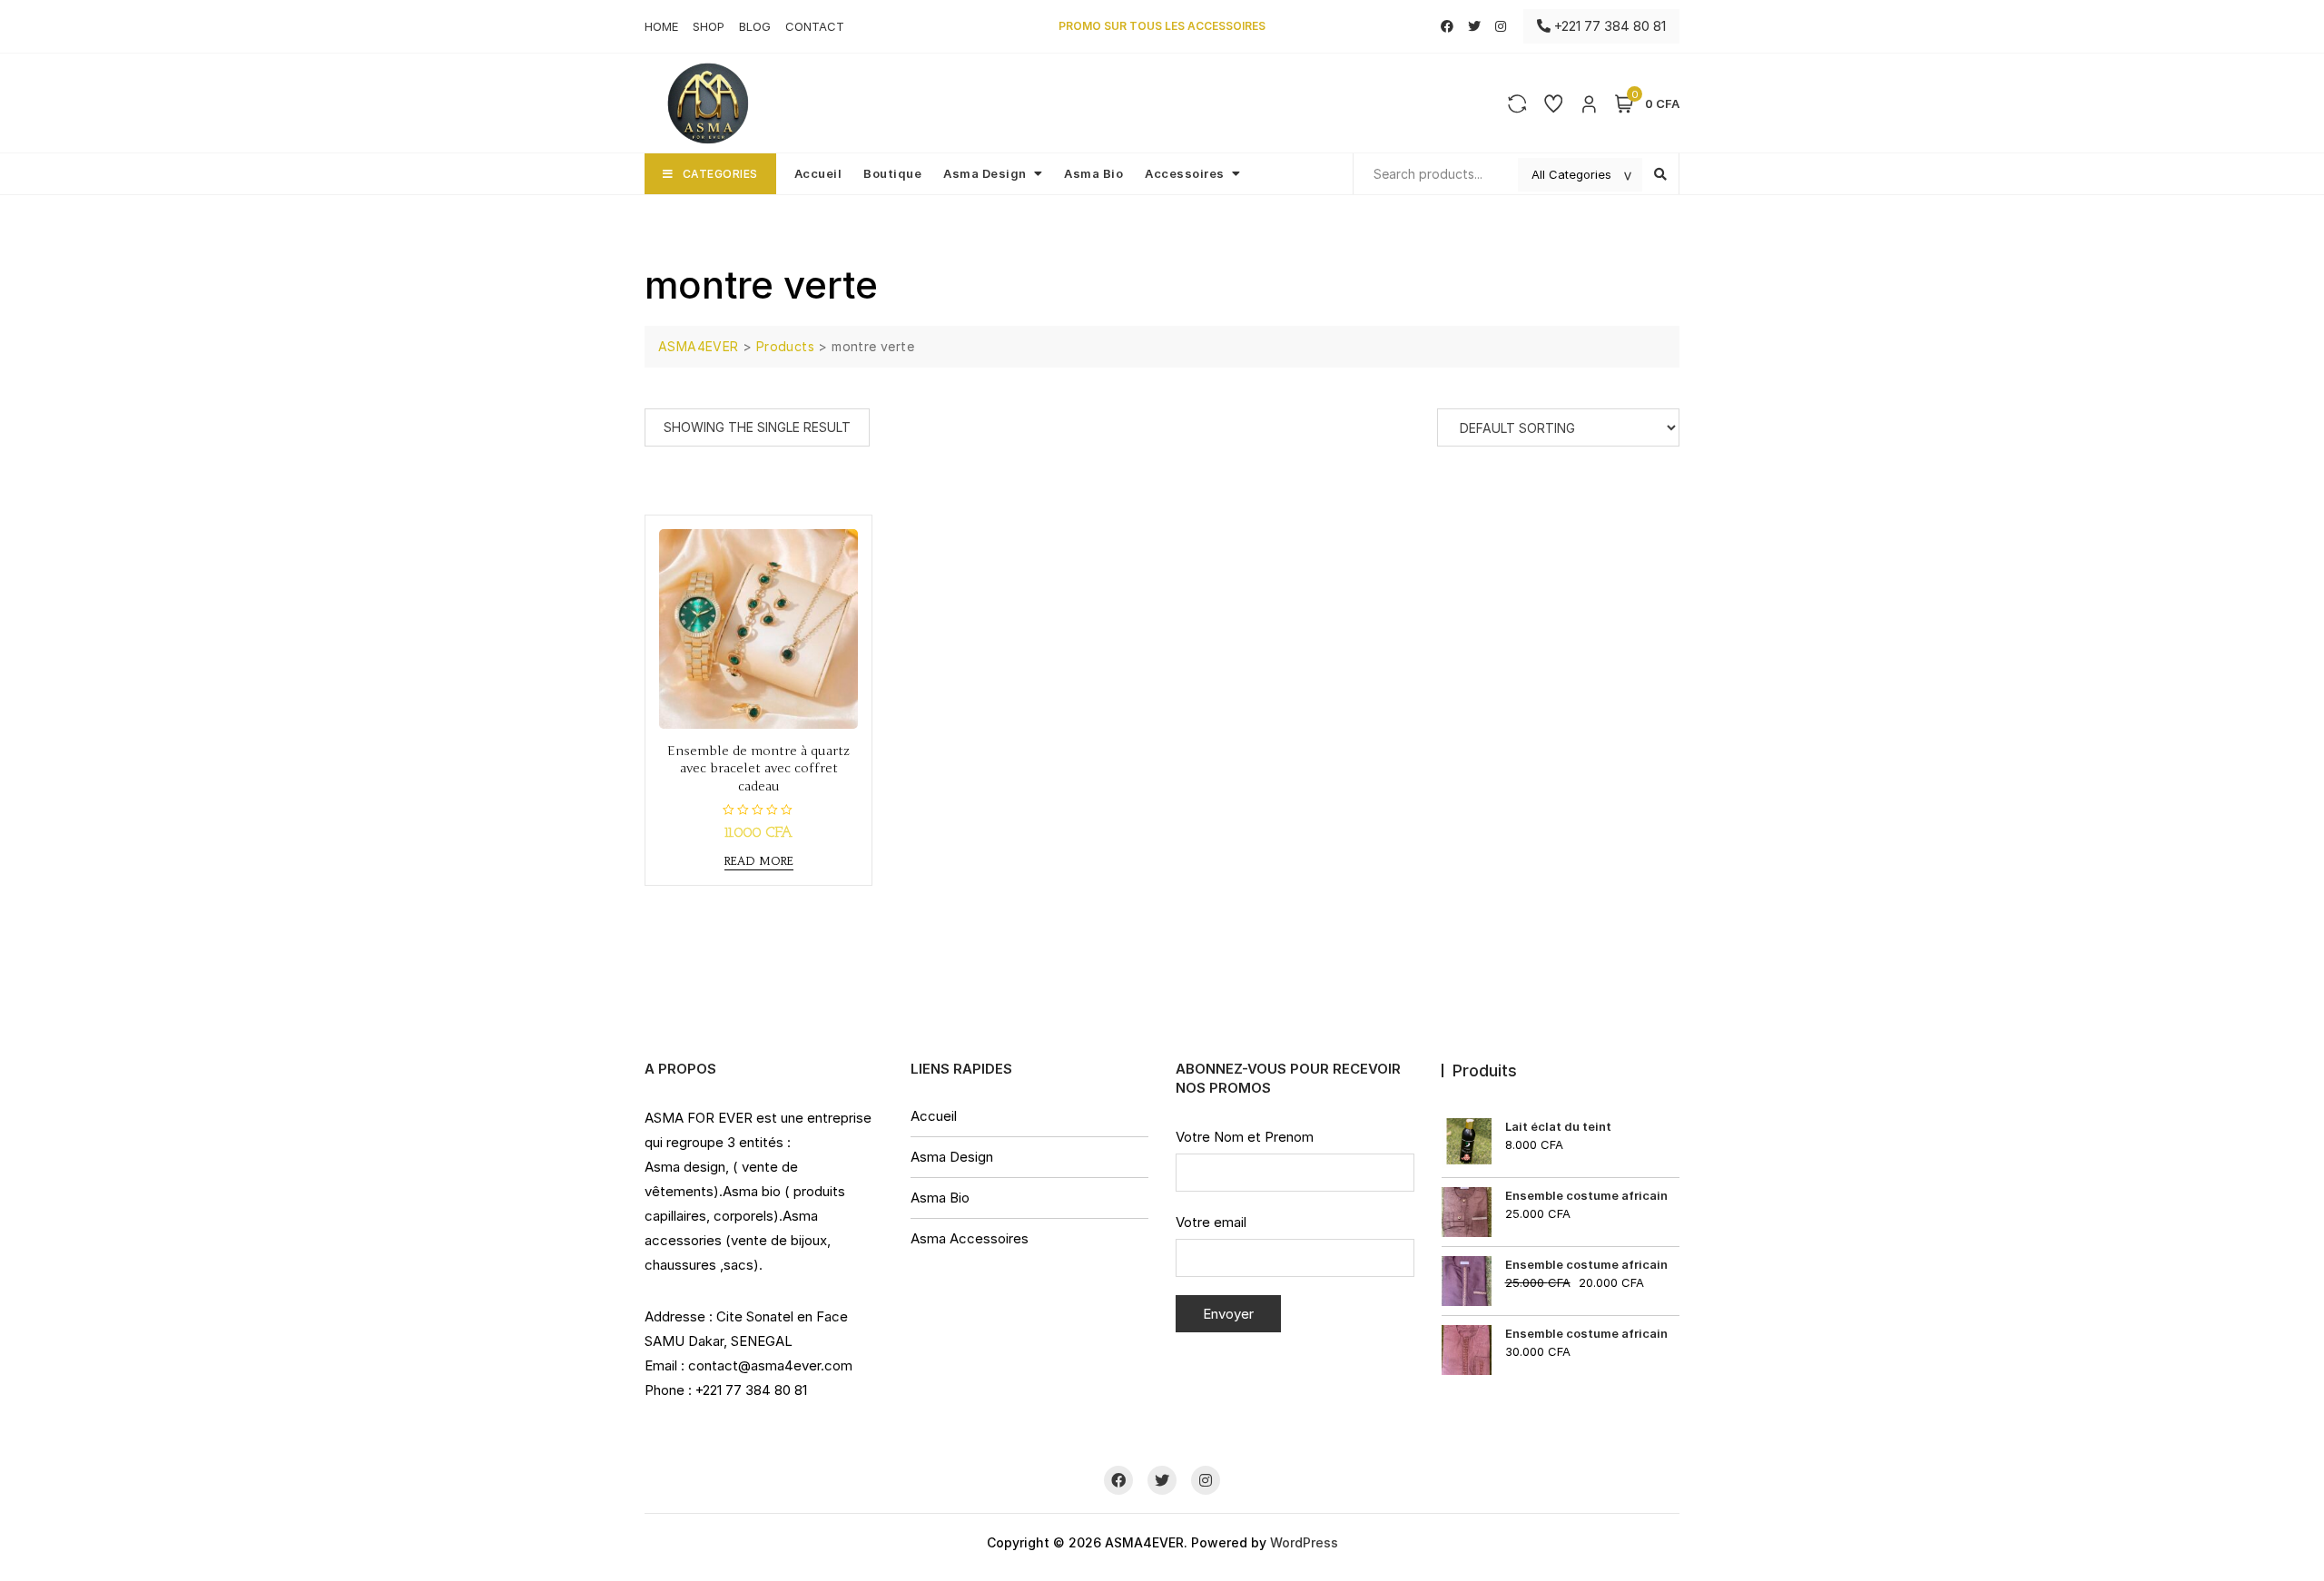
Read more (759, 861)
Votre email (1211, 1222)
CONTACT (815, 26)
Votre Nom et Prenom (1245, 1137)
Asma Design (985, 173)
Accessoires (1185, 173)
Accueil (818, 173)
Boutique (892, 173)
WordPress (1304, 1542)
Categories (720, 174)
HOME (661, 26)
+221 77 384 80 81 (1608, 26)
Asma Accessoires (970, 1238)
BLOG (755, 26)
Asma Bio (1093, 173)
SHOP (709, 26)
